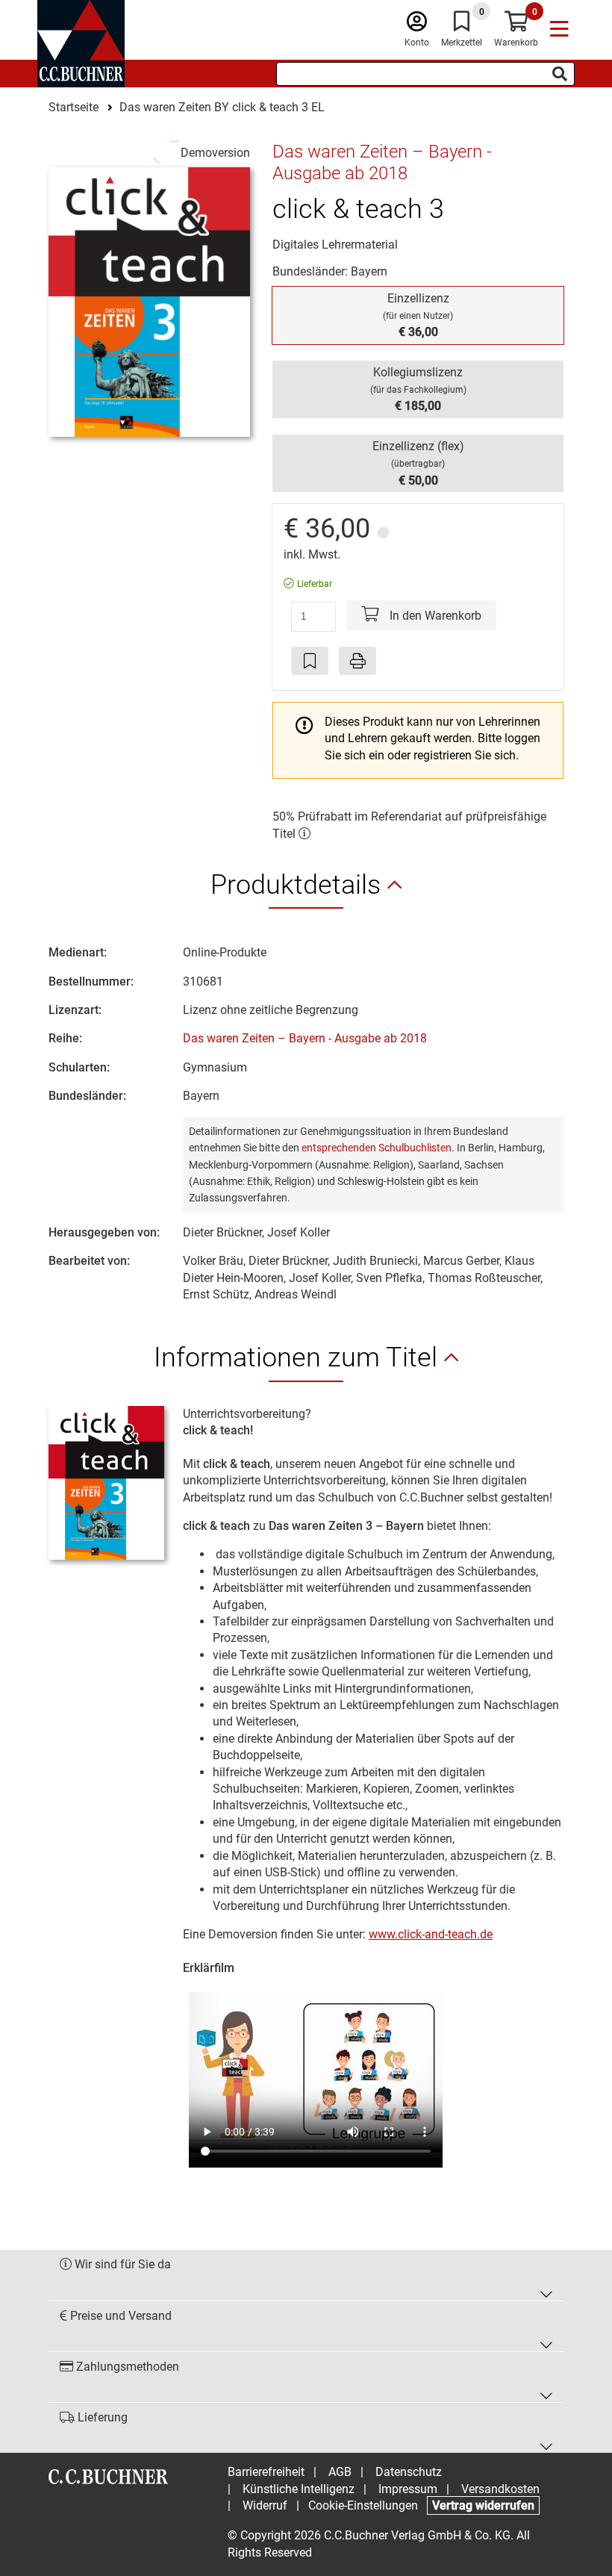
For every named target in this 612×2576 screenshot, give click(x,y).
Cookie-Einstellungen (363, 2505)
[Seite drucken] (357, 661)
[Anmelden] (417, 25)
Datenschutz (409, 2472)
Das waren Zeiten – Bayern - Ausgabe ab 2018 (305, 1038)
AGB (340, 2472)
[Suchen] (560, 74)
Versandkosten (500, 2489)
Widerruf (265, 2505)
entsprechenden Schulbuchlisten (377, 1148)
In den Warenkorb (434, 616)
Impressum (408, 2489)
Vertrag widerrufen (483, 2505)
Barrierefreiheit (266, 2472)
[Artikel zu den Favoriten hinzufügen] (310, 661)
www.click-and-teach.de (431, 1934)
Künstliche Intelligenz (299, 2489)
